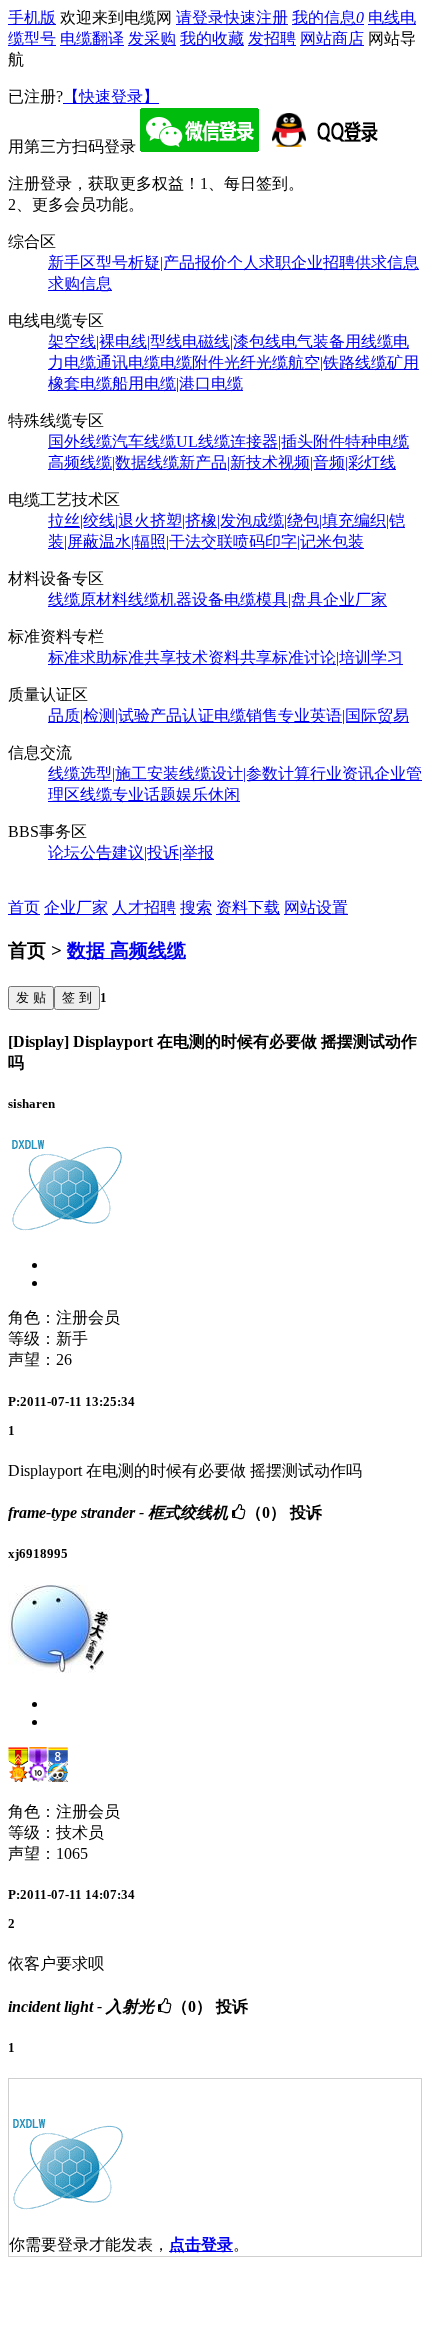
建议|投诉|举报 (163, 852)
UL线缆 (203, 441)
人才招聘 (144, 907)
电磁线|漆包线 (231, 341)
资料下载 (248, 907)
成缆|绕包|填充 (303, 520)
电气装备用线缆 (337, 341)
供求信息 (387, 262)
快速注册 (256, 17)
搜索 (196, 907)
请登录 (200, 17)
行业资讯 (342, 773)
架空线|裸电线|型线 (115, 341)
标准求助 (80, 657)
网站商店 (332, 38)
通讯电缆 (128, 362)
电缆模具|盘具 (273, 599)
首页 (24, 907)
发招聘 (272, 38)
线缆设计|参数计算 (244, 773)
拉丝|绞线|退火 (99, 520)
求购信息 (80, 283)
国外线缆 (80, 441)
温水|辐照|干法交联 (166, 541)
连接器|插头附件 (287, 441)
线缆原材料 (88, 599)
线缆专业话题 (128, 794)
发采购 (152, 38)
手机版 (32, 17)
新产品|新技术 (228, 462)
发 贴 (31, 997)
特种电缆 (377, 441)
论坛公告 (80, 852)
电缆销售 (246, 715)
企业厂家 (355, 599)
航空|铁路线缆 (337, 362)
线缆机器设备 (176, 599)
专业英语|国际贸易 (343, 715)
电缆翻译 (92, 38)
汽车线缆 (144, 441)
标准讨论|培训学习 (337, 657)
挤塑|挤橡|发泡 (201, 520)
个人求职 (259, 262)
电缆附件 (192, 362)
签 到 (77, 997)
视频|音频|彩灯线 (337, 462)
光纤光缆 (256, 362)
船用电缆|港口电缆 (177, 383)
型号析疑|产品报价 (161, 262)
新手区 (72, 262)
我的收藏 (212, 38)
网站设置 (316, 907)
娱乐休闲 (208, 794)
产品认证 (182, 715)
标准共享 (144, 657)
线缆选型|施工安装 (113, 773)
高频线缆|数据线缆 (113, 462)
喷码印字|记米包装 (298, 541)
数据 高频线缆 (126, 950)
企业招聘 (323, 262)
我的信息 (328, 17)
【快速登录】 (111, 96)
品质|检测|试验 (99, 715)
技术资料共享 (224, 657)
